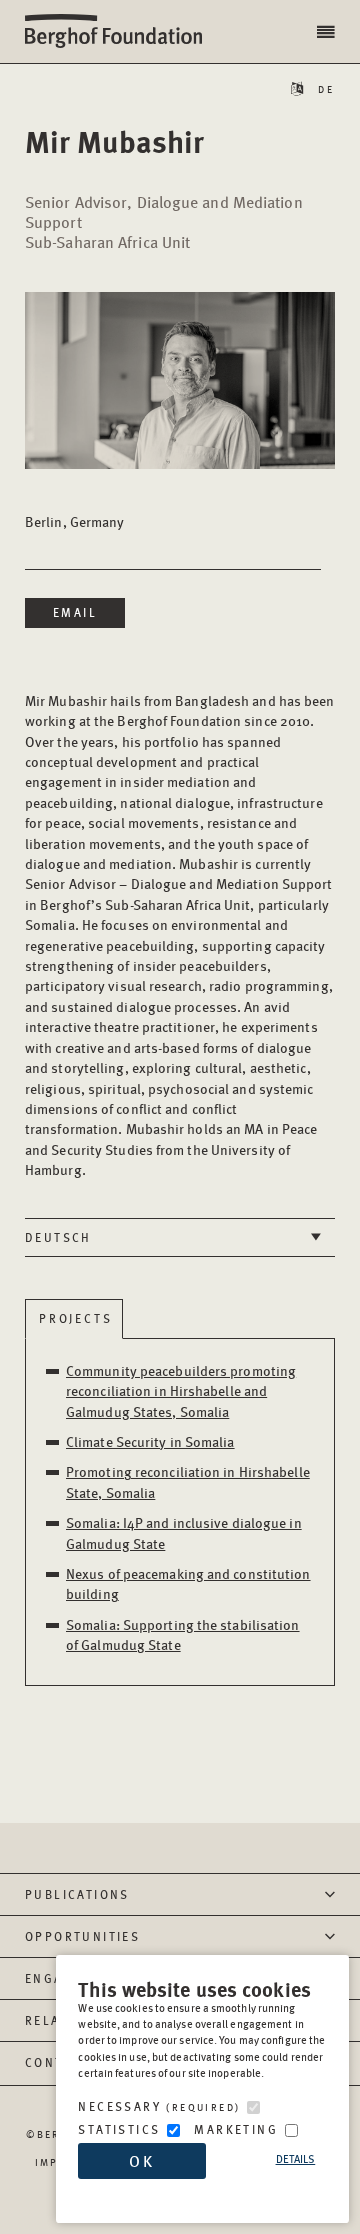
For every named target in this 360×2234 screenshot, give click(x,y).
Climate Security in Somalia (150, 1441)
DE (326, 89)
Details (296, 2158)
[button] (328, 31)
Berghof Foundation (120, 31)
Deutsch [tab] (58, 1237)
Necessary (159, 2106)
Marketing (236, 2129)
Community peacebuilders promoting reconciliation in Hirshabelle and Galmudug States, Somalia (181, 1390)
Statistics (119, 2129)
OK (142, 2160)
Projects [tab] (75, 1318)
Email (75, 612)
